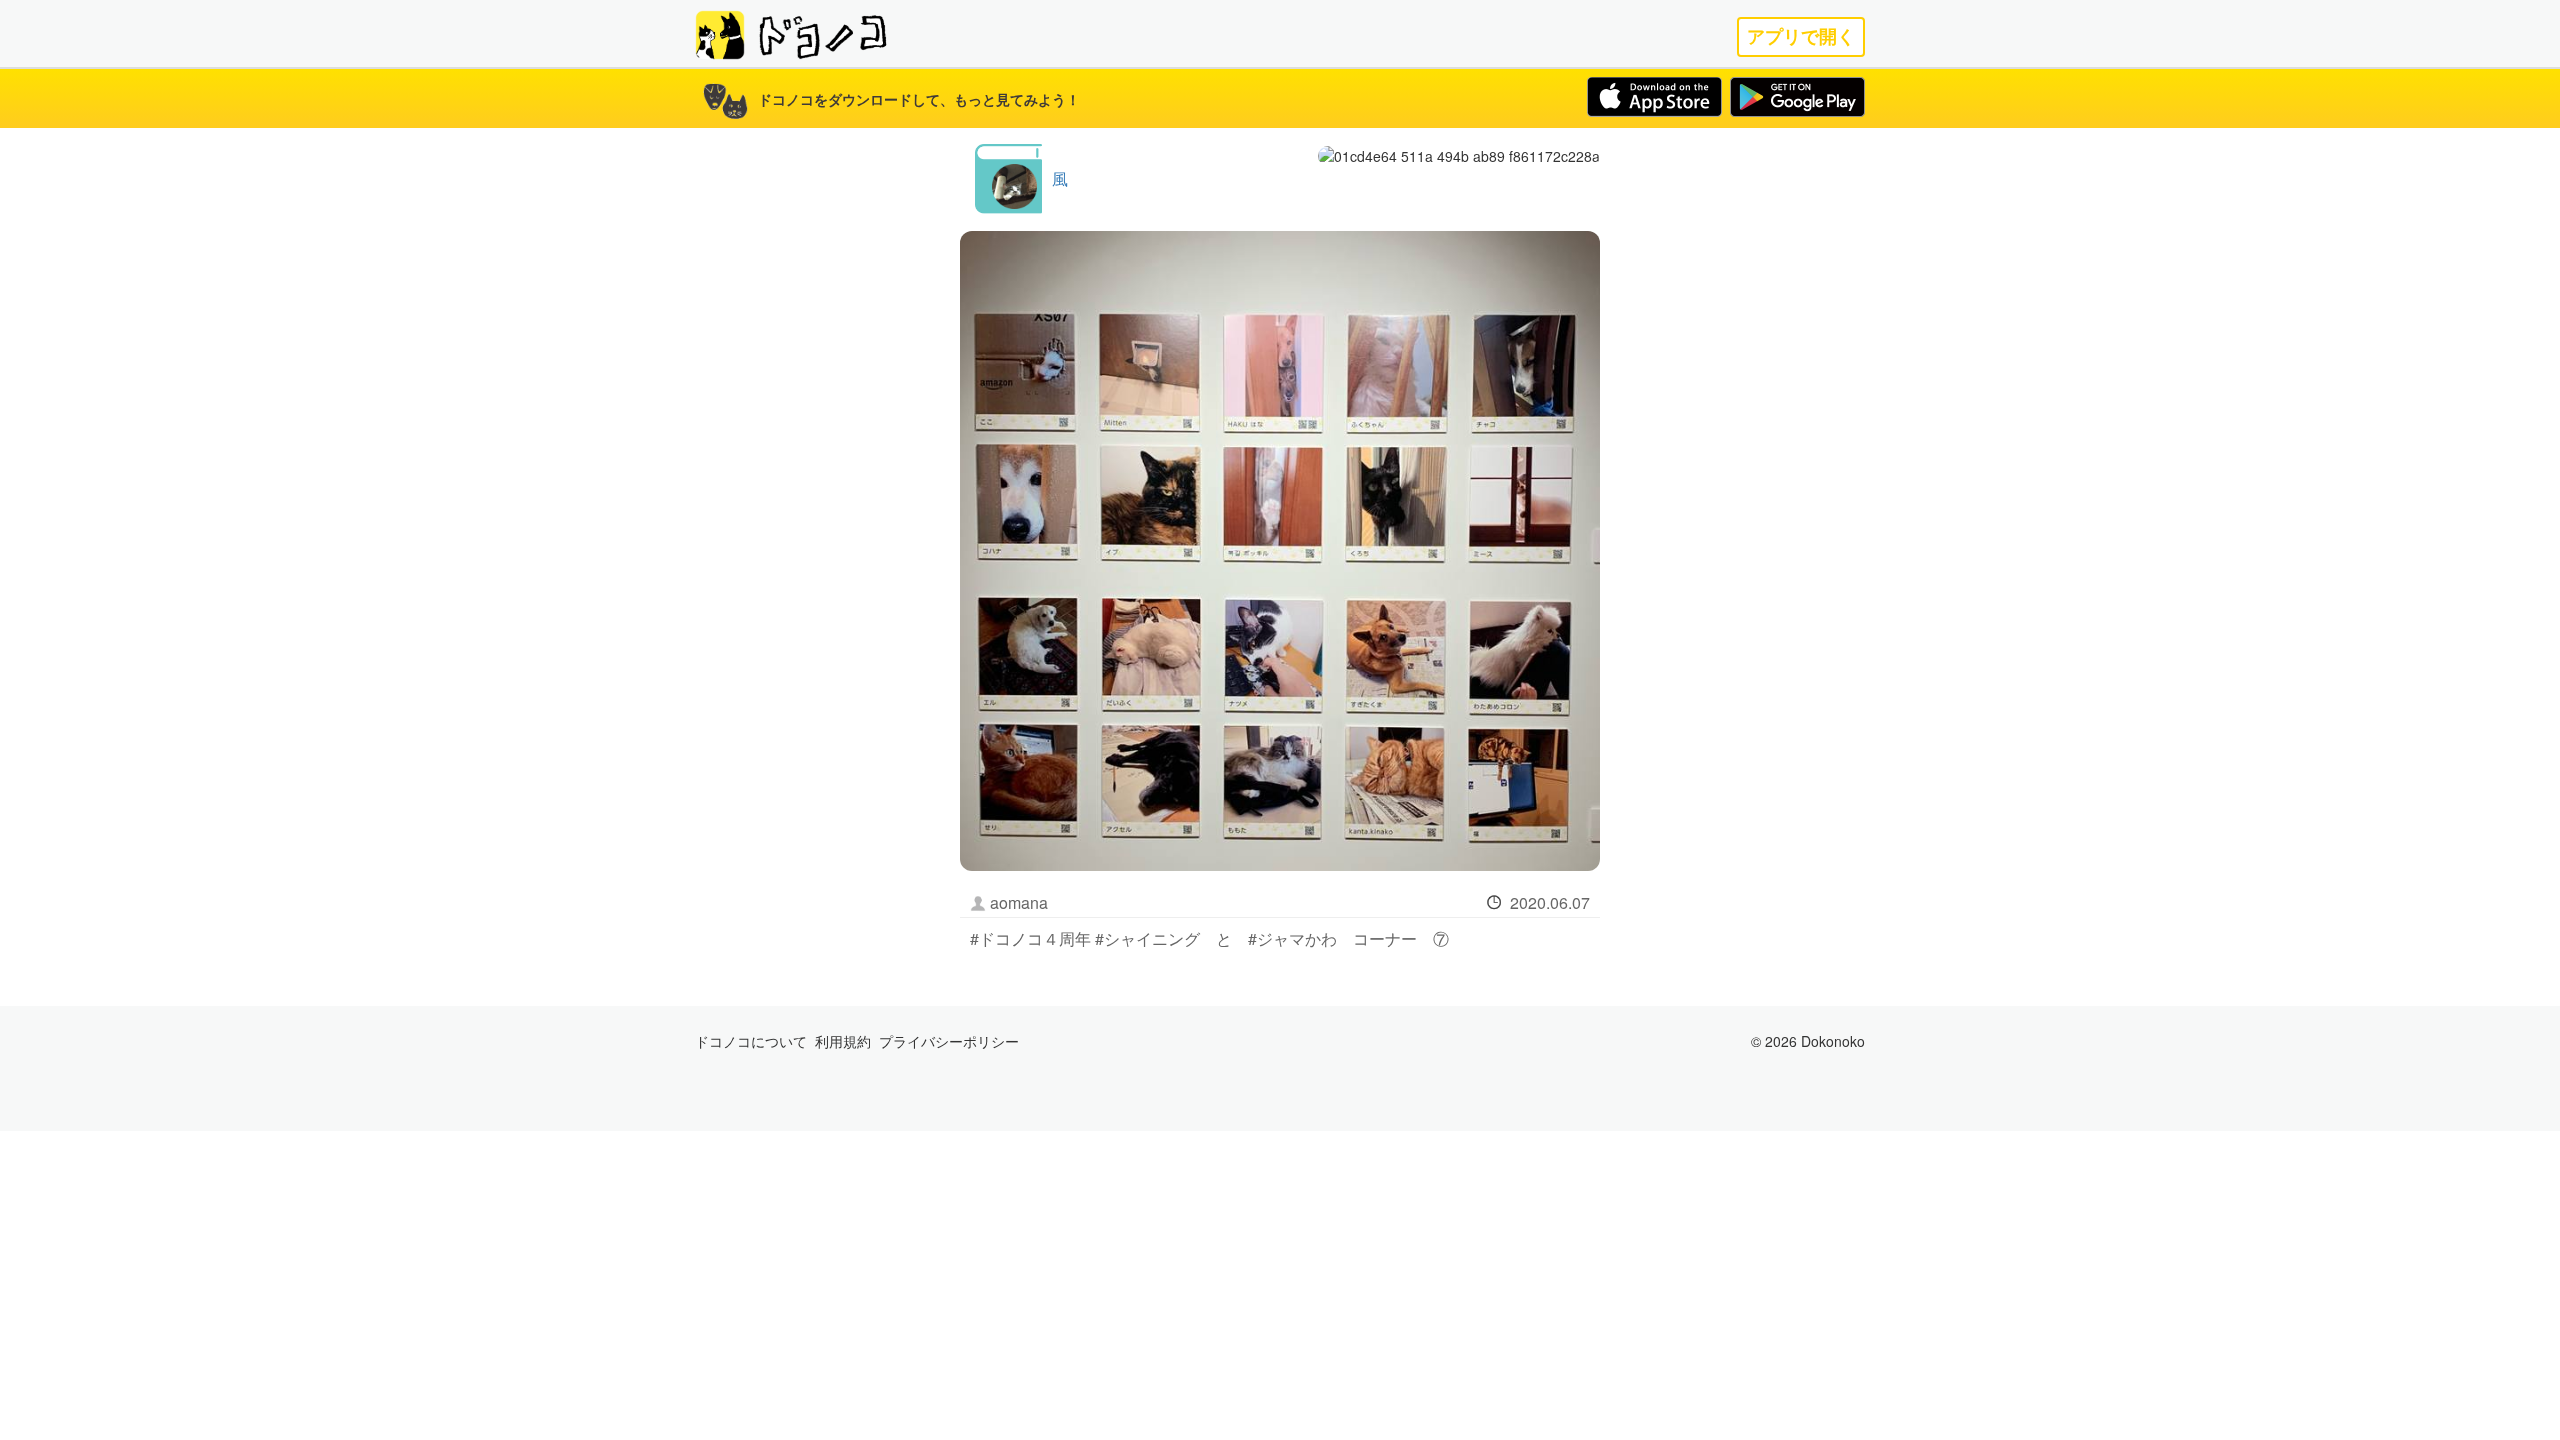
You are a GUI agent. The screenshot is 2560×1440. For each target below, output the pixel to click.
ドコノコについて (751, 1041)
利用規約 (843, 1041)
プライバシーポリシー (949, 1041)
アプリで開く (1801, 36)
